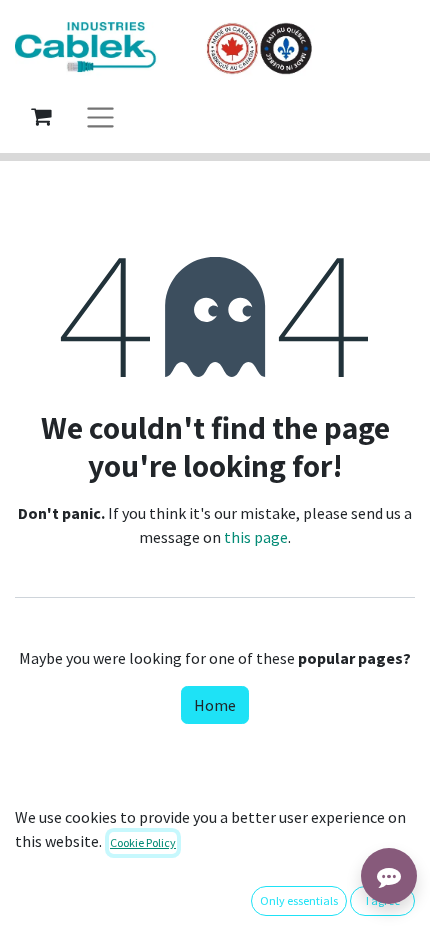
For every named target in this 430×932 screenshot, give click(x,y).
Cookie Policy (143, 842)
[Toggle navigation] (100, 116)
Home (215, 705)
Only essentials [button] (299, 900)
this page (256, 537)
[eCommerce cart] (41, 116)
